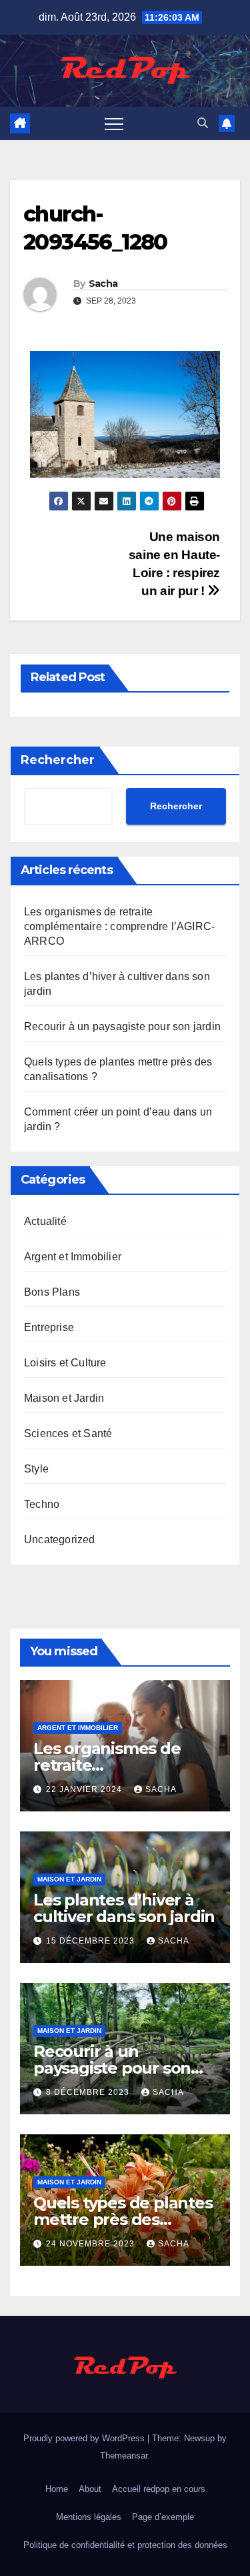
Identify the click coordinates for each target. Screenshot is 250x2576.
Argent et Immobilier (73, 1257)
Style (36, 1469)
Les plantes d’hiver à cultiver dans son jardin (124, 1908)
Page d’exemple (163, 2517)
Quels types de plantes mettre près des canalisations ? (123, 2219)
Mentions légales (89, 2517)
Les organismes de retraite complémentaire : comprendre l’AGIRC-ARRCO (119, 926)
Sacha (103, 284)
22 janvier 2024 (85, 1789)
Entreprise (49, 1327)
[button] (203, 123)
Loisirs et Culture (65, 1363)
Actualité (45, 1221)
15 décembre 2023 (92, 1941)
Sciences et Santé (68, 1433)
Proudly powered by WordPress (85, 2438)
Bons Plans (52, 1292)
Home (57, 2489)
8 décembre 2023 (89, 2092)
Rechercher (58, 760)
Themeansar (124, 2456)
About (90, 2489)
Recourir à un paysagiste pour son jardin (122, 1026)
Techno (42, 1504)
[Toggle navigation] (114, 123)
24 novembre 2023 (92, 2244)
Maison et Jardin (64, 1398)
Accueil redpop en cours (159, 2489)
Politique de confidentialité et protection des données (125, 2545)
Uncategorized (60, 1540)
